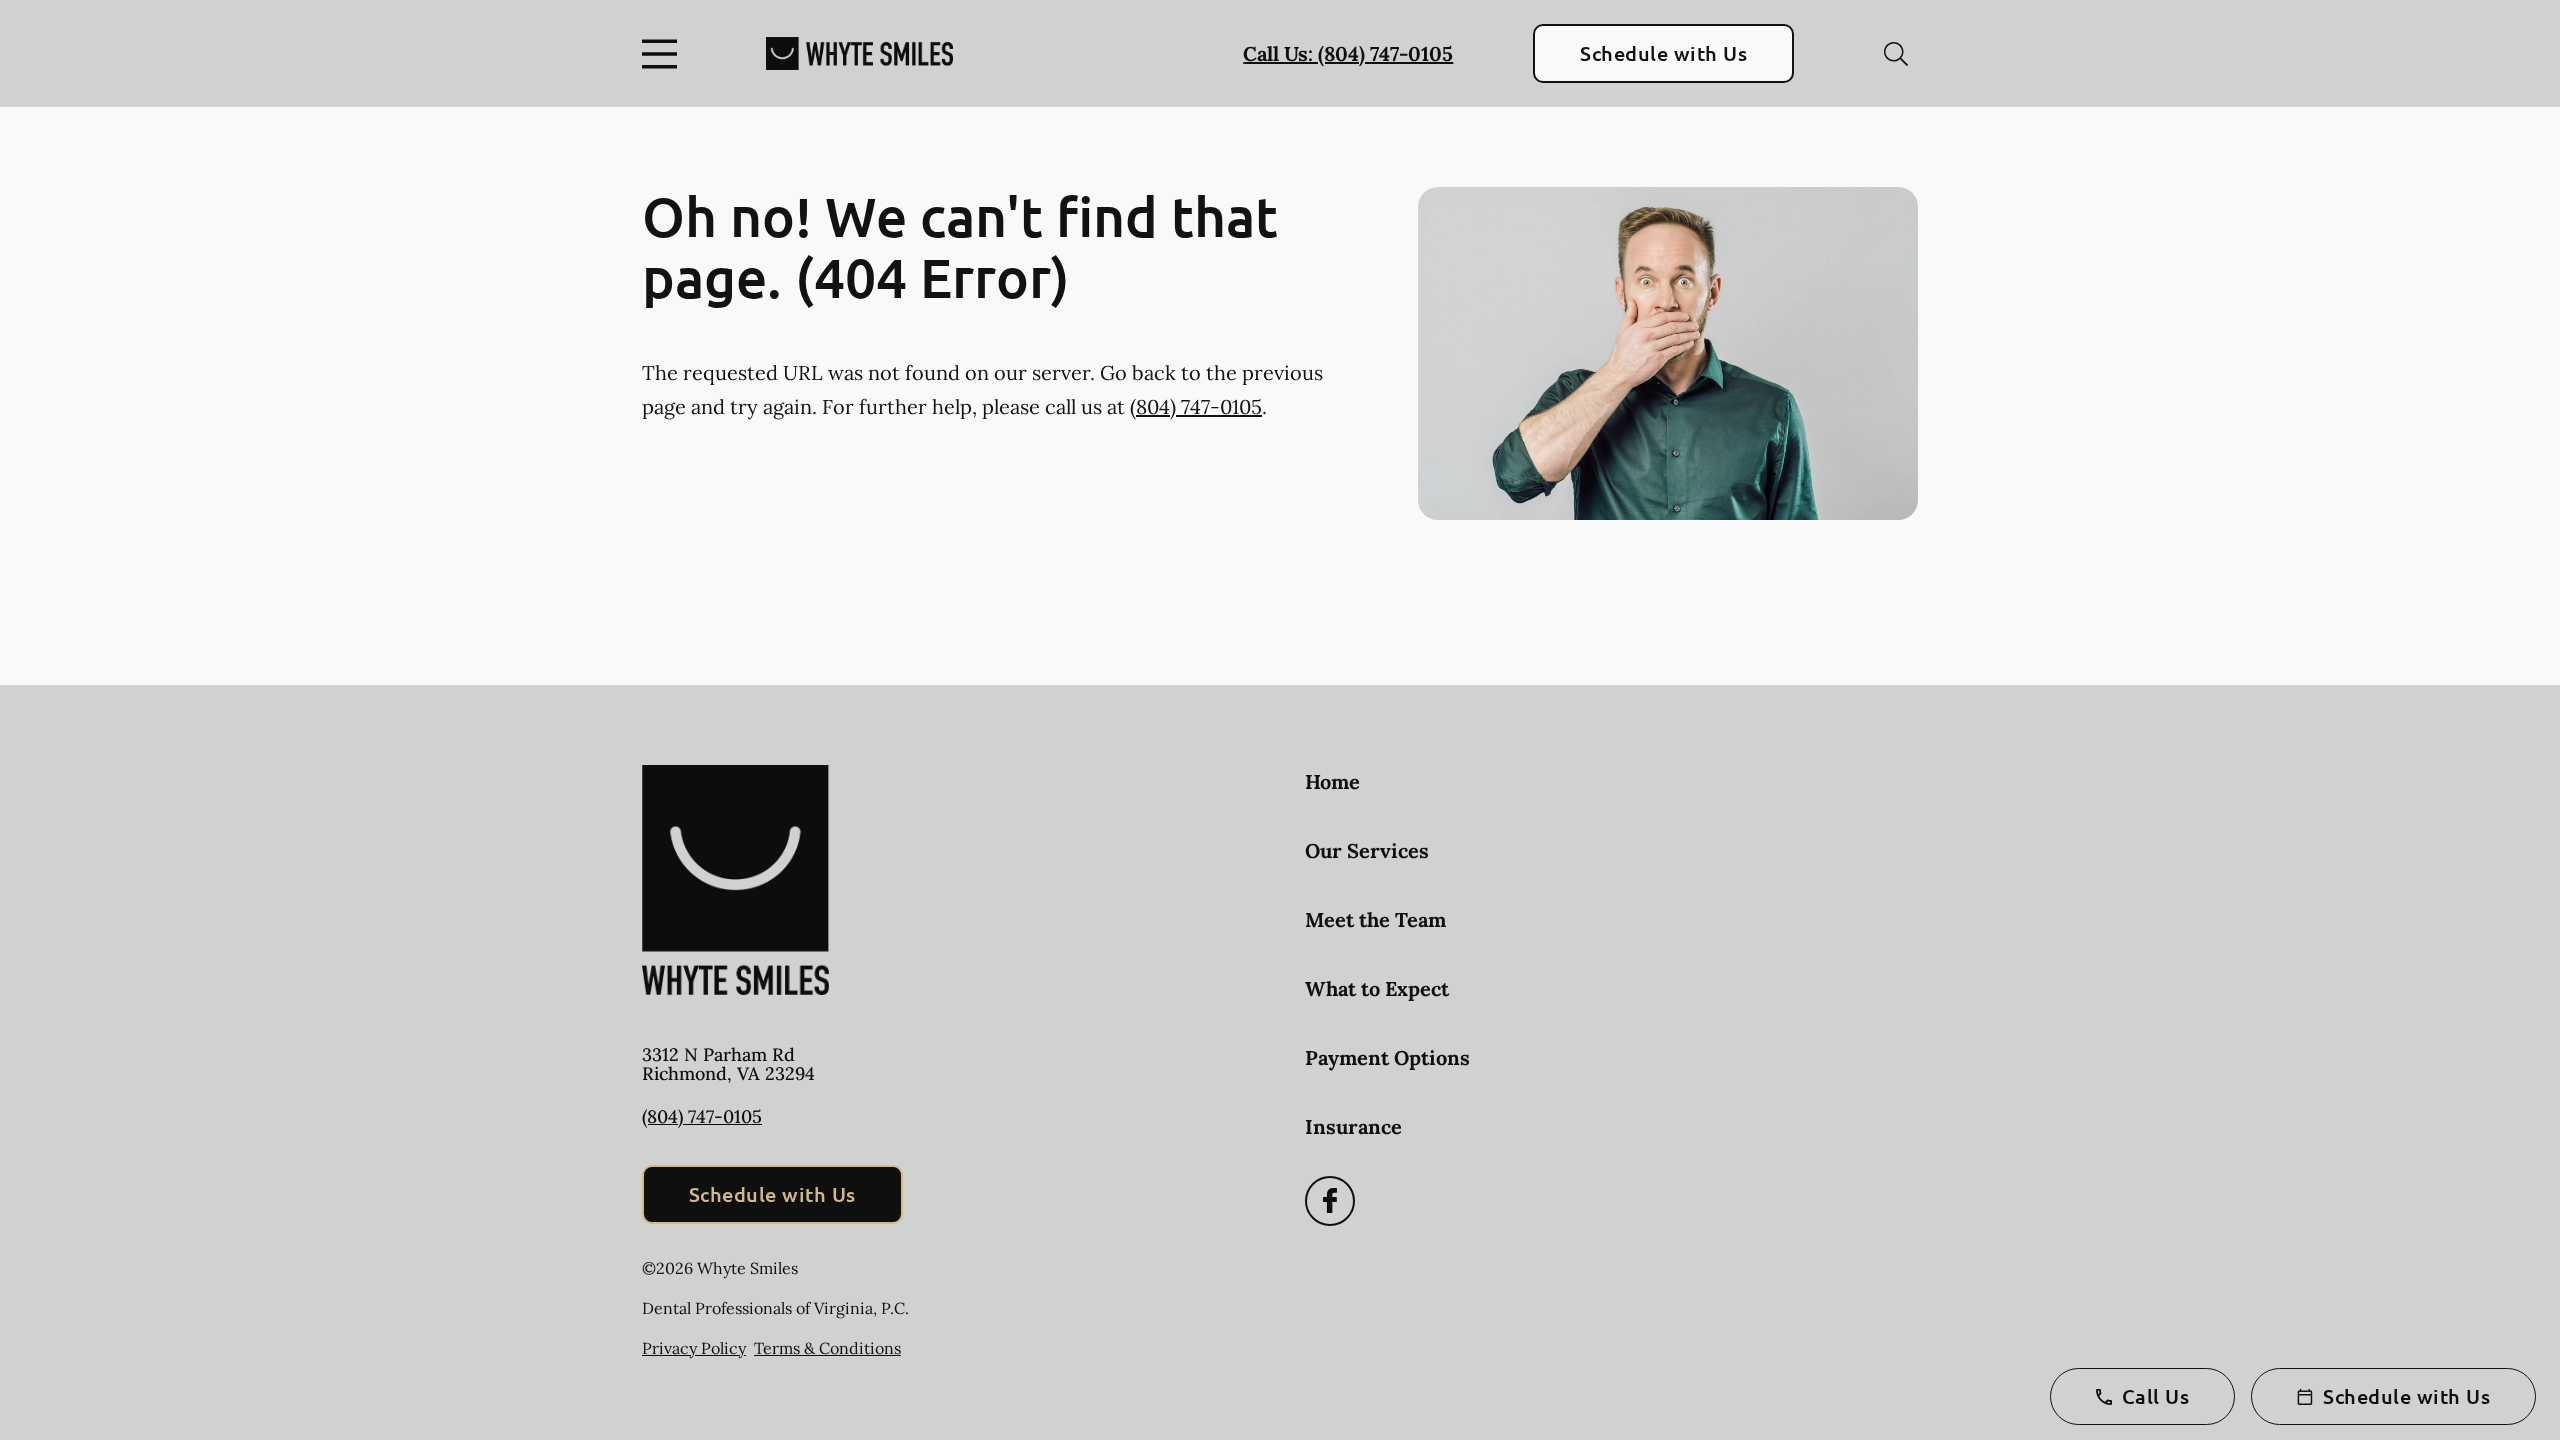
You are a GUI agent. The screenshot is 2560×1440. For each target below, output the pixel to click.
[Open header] (664, 54)
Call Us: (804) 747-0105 (1348, 53)
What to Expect (1377, 988)
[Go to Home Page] (859, 53)
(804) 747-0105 (1196, 406)
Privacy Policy (694, 1348)
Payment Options (1387, 1057)
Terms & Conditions (827, 1348)
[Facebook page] (1330, 1201)
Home (1332, 781)
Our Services (1367, 850)
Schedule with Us (1663, 53)
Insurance (1353, 1126)
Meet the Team (1375, 919)
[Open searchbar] (1896, 54)
